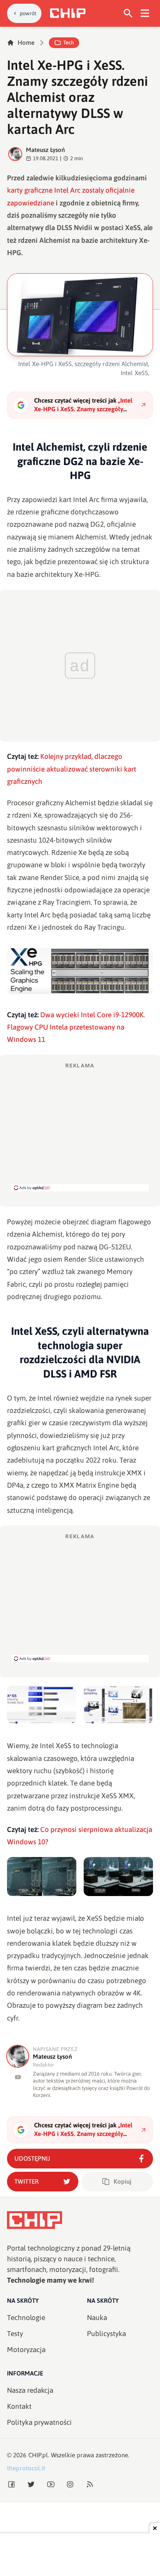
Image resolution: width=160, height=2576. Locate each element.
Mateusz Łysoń (45, 150)
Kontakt (19, 2406)
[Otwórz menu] (145, 13)
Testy (15, 2334)
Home (26, 43)
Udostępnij (32, 2158)
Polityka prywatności (39, 2422)
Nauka (97, 2318)
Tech (69, 43)
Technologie (26, 2318)
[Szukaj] (128, 13)
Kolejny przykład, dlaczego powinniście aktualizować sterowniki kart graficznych (72, 769)
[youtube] (18, 2077)
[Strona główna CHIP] (68, 13)
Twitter (26, 2181)
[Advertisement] (80, 1127)
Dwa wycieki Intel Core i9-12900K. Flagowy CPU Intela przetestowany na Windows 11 (76, 1027)
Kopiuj (122, 2181)
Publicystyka (106, 2334)
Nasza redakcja (30, 2390)
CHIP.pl (38, 2455)
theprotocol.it (26, 2468)
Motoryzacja (26, 2350)
